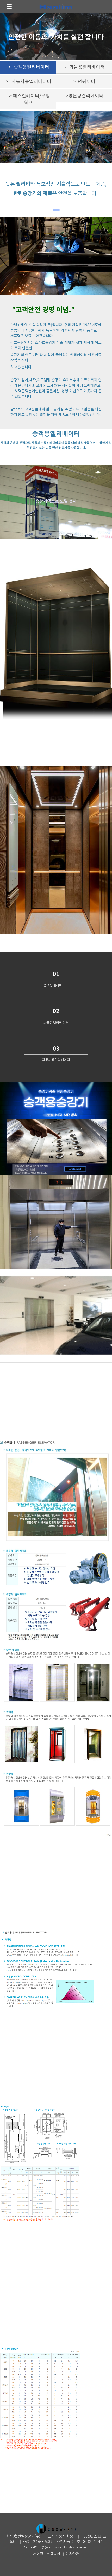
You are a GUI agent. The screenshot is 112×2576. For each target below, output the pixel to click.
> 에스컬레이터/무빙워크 (28, 99)
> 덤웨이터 (84, 82)
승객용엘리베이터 (28, 67)
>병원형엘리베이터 (84, 96)
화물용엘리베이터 (84, 67)
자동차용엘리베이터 (28, 82)
